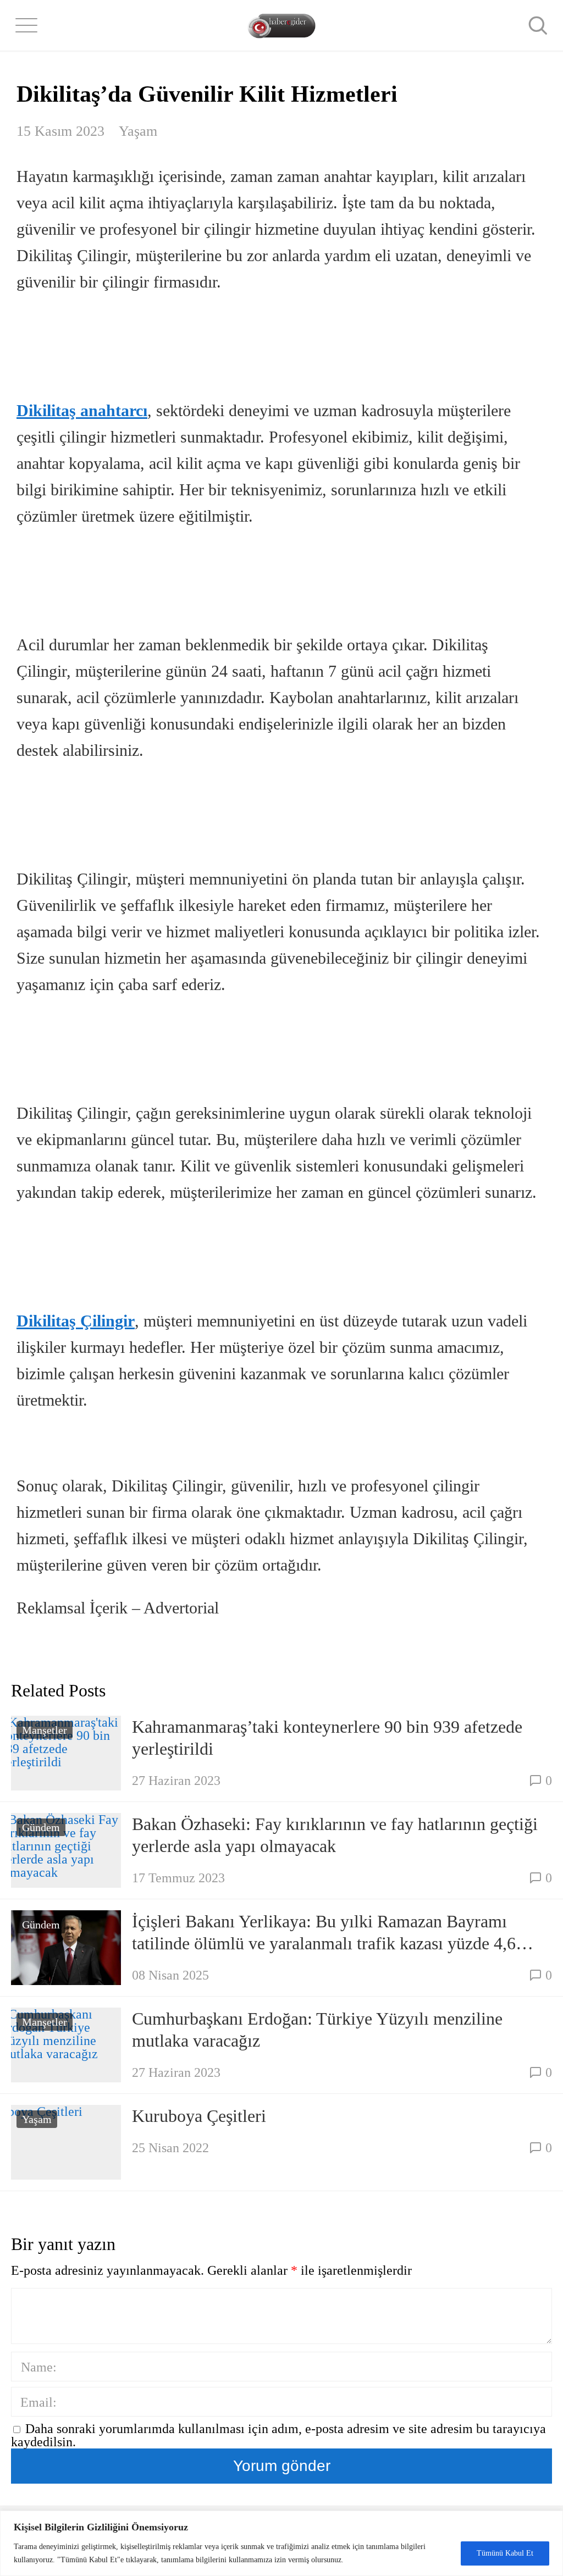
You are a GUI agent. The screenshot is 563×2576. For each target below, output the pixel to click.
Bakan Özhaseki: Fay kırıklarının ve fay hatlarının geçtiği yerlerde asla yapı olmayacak (335, 1835)
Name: (39, 2367)
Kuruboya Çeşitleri (199, 2116)
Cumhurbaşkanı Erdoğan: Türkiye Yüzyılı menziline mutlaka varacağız (317, 2030)
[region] (281, 2543)
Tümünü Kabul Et (505, 2553)
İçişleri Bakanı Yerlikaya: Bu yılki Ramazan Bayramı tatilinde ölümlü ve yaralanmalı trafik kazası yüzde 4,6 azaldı (324, 1933)
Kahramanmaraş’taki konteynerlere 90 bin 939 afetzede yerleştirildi (327, 1738)
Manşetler (45, 1730)
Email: (38, 2402)
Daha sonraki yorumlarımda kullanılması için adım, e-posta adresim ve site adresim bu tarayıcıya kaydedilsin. (278, 2435)
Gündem (41, 1827)
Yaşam (138, 131)
